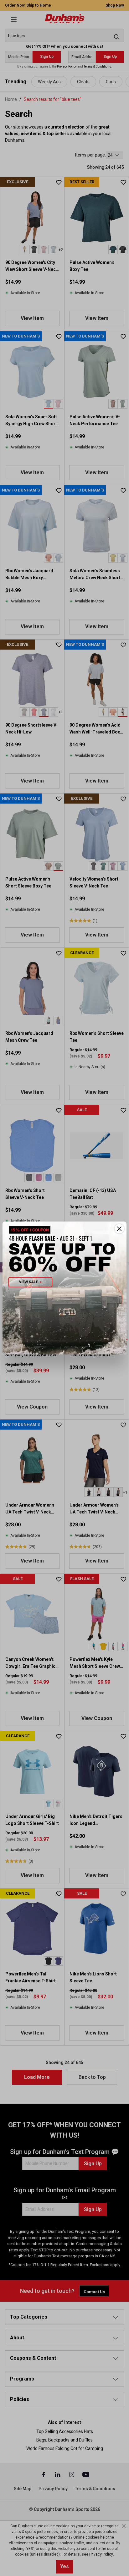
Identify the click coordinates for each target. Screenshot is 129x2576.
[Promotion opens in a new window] (64, 1288)
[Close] (119, 1229)
